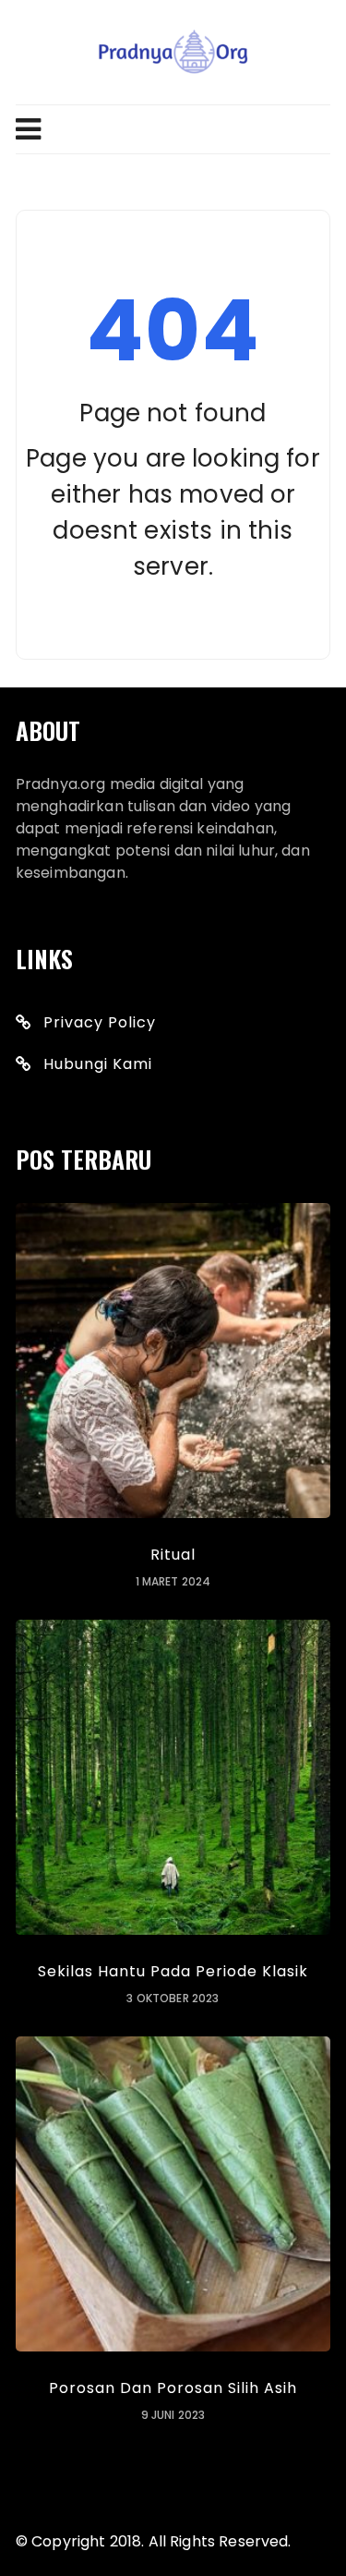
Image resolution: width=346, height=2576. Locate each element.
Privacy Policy (100, 1022)
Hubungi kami (98, 1064)
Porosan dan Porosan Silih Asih (173, 2388)
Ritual (173, 1555)
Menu (173, 129)
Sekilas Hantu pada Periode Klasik (173, 1971)
